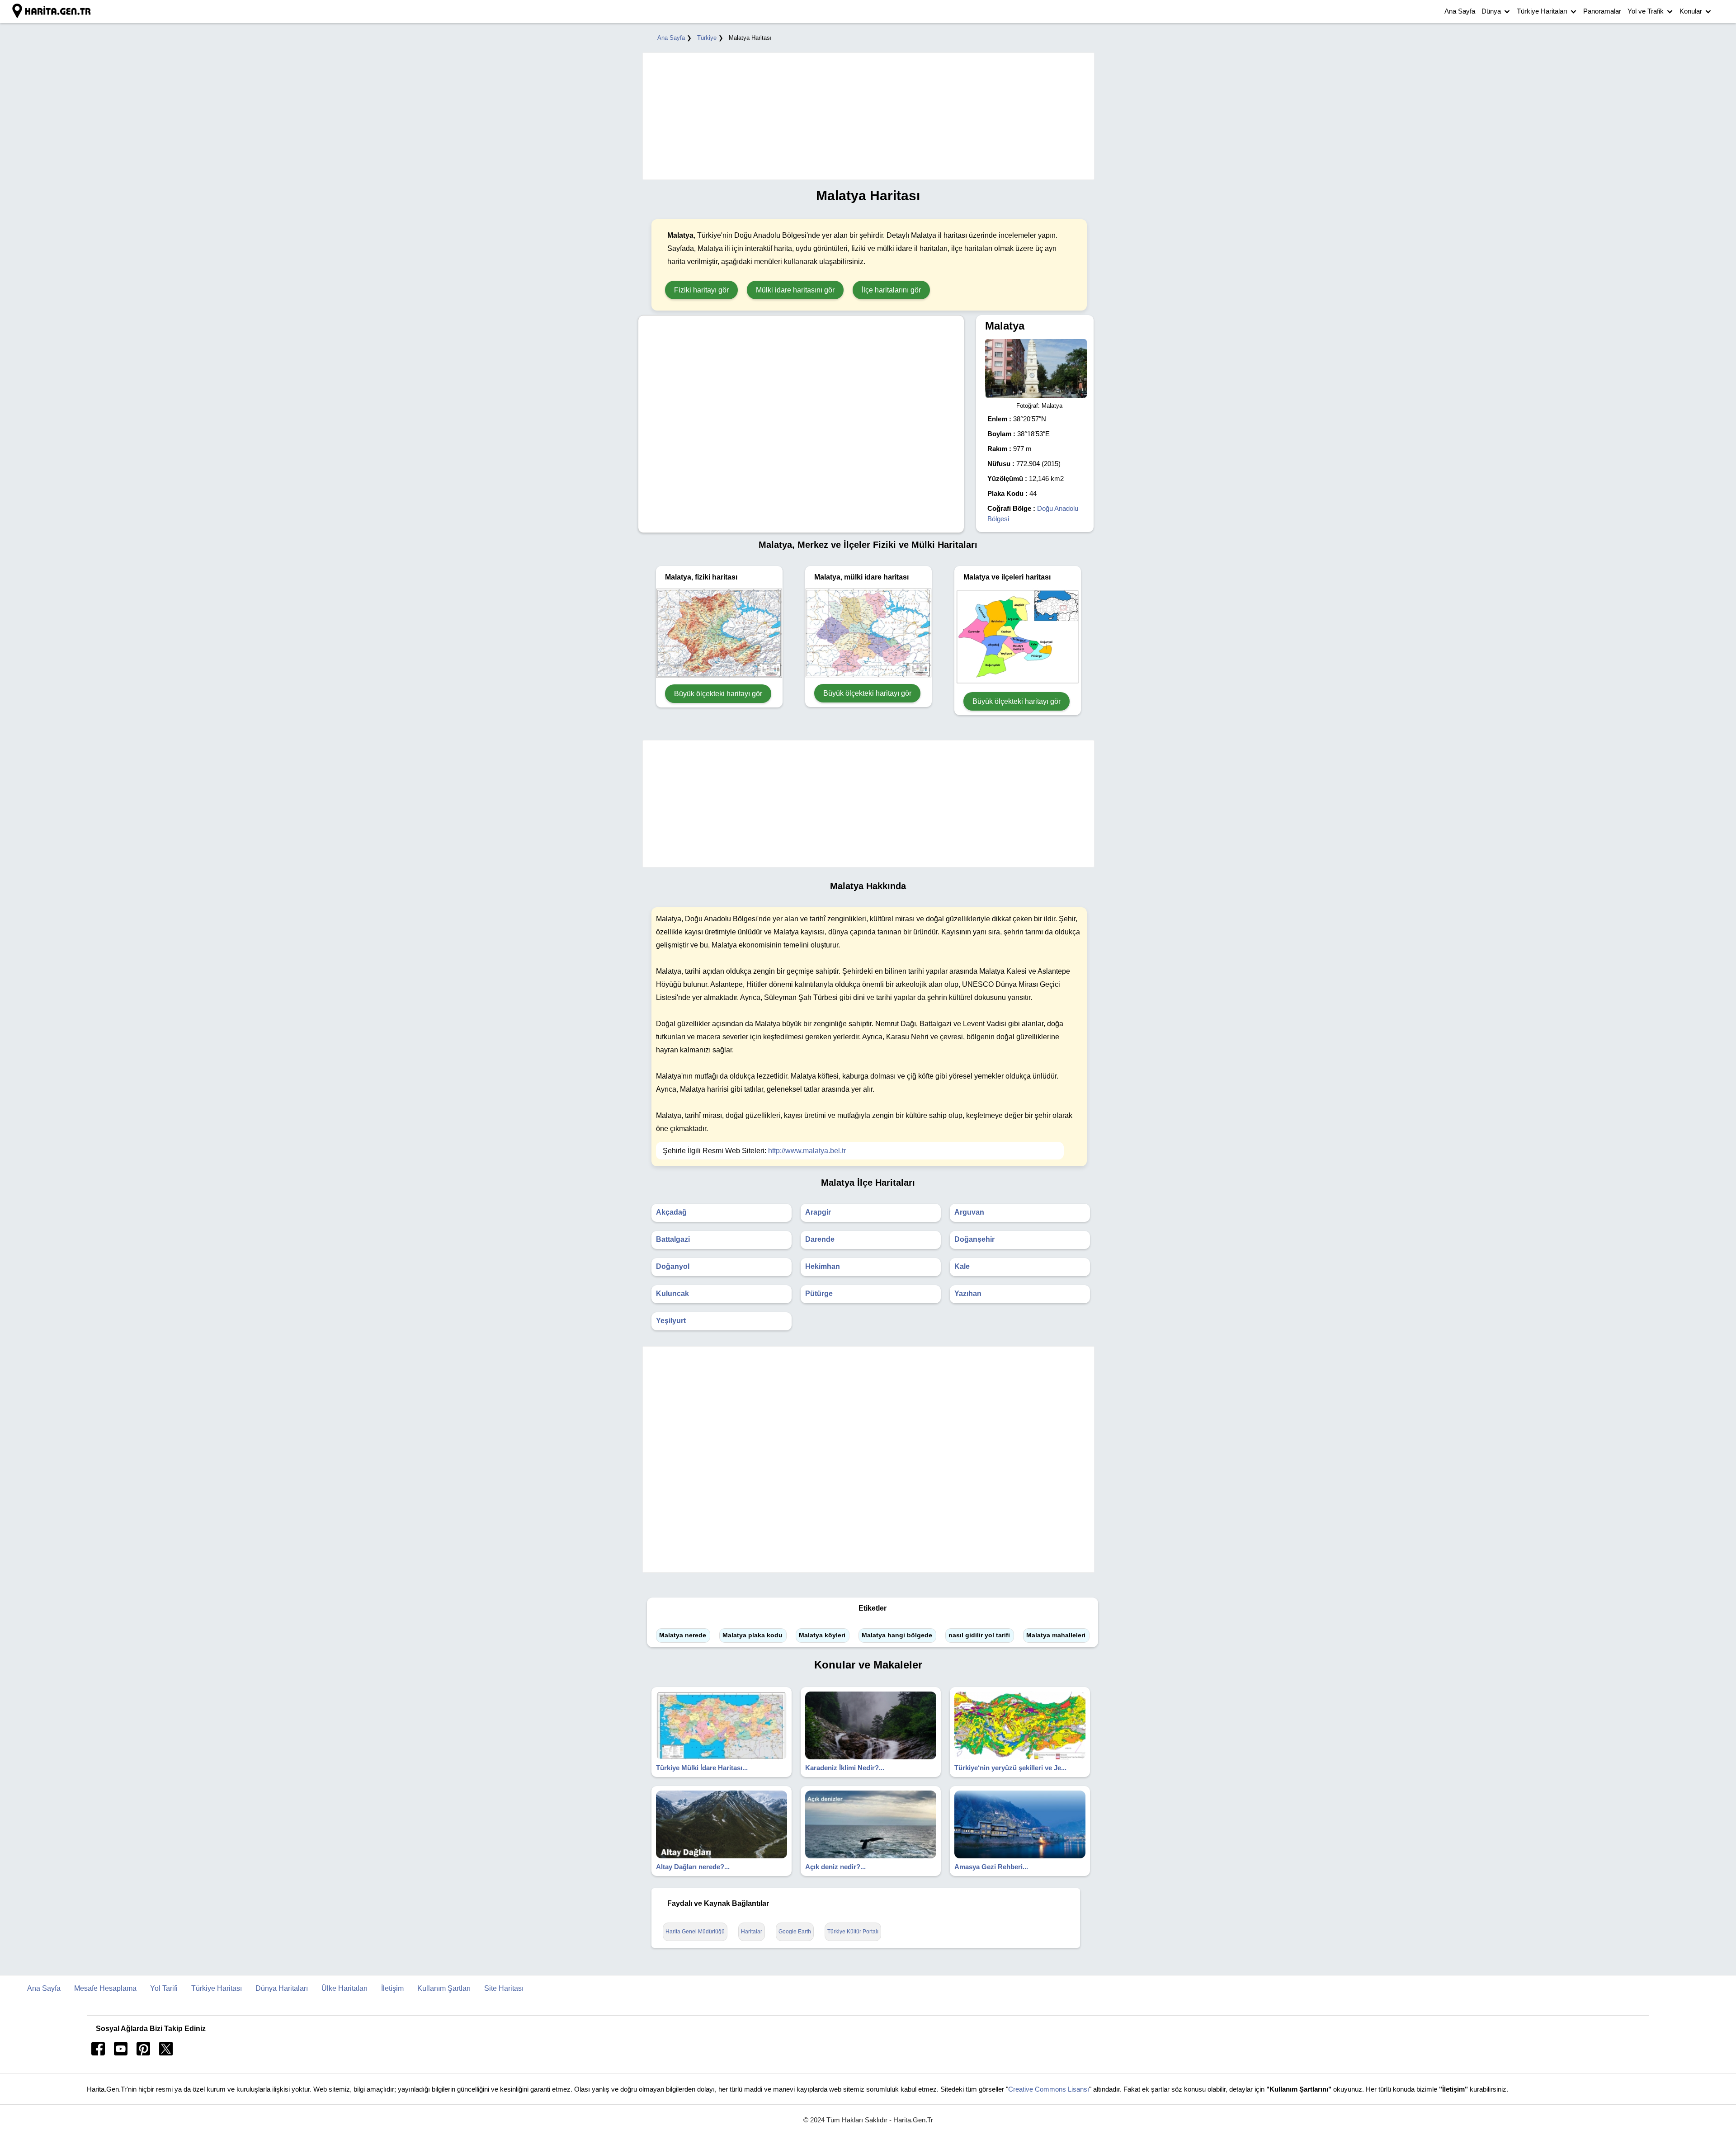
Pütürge (819, 1294)
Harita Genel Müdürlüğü (695, 1932)
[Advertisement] (864, 116)
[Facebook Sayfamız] (98, 2053)
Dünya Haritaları (282, 1988)
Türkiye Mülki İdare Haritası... (702, 1768)
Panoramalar (1602, 11)
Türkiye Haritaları (1542, 11)
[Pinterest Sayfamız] (143, 2053)
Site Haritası (504, 1988)
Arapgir (818, 1212)
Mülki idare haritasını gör (795, 290)
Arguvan (969, 1212)
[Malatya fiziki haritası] (719, 676)
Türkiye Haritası (217, 1988)
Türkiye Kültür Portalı (853, 1932)
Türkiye (707, 38)
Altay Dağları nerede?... (693, 1867)
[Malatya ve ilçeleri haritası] (1018, 683)
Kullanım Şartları (444, 1988)
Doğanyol (673, 1266)
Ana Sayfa (1460, 11)
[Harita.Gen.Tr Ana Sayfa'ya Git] (52, 11)
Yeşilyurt (671, 1321)
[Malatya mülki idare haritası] (868, 675)
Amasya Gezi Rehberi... (991, 1867)
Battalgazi (673, 1239)
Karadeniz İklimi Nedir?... (845, 1768)
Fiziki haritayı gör (701, 290)
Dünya (1491, 11)
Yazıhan (968, 1294)
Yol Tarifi (164, 1988)
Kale (962, 1266)
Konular (1691, 11)
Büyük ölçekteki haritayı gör (718, 694)
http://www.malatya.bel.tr (807, 1151)
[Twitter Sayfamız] (166, 2053)
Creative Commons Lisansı (1049, 2089)
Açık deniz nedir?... (835, 1867)
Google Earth (795, 1932)
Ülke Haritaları (344, 1988)
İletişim (392, 1988)
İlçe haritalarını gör (891, 290)
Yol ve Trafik (1646, 11)
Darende (820, 1239)
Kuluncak (672, 1294)
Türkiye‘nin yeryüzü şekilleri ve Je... (1010, 1768)
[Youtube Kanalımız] (121, 2053)
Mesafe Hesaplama (105, 1988)
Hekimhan (823, 1266)
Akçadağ (671, 1212)
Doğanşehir (974, 1239)
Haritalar (752, 1932)
